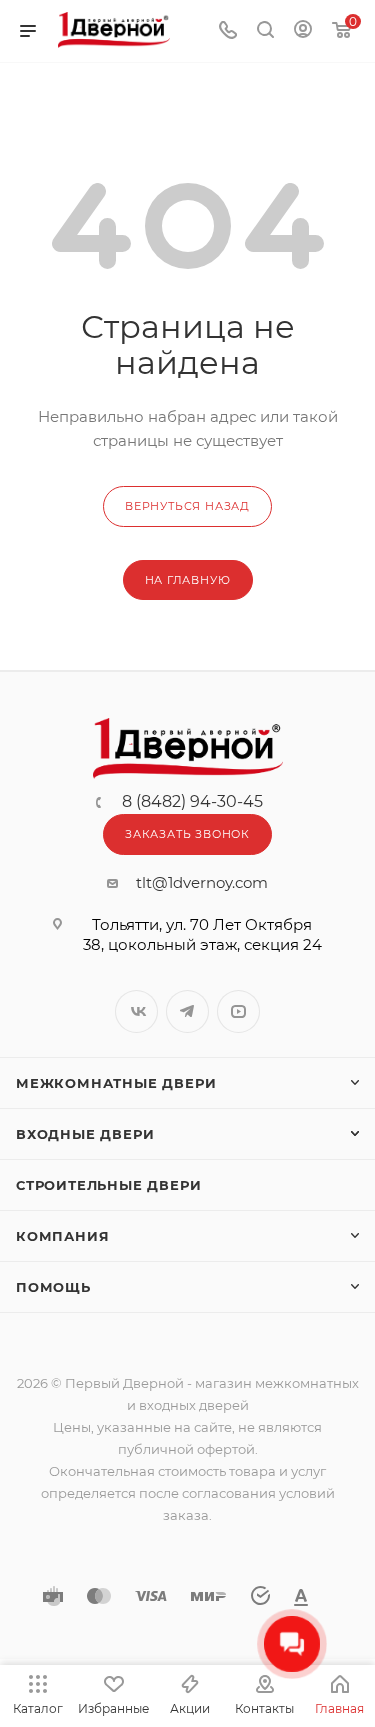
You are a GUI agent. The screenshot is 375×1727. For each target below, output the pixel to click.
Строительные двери (108, 1185)
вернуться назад (187, 506)
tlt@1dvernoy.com (202, 882)
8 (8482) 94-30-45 (192, 802)
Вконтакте (136, 1011)
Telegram (187, 1011)
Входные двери (85, 1134)
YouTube (238, 1011)
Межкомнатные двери (116, 1083)
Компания (62, 1236)
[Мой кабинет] (303, 31)
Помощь (53, 1287)
